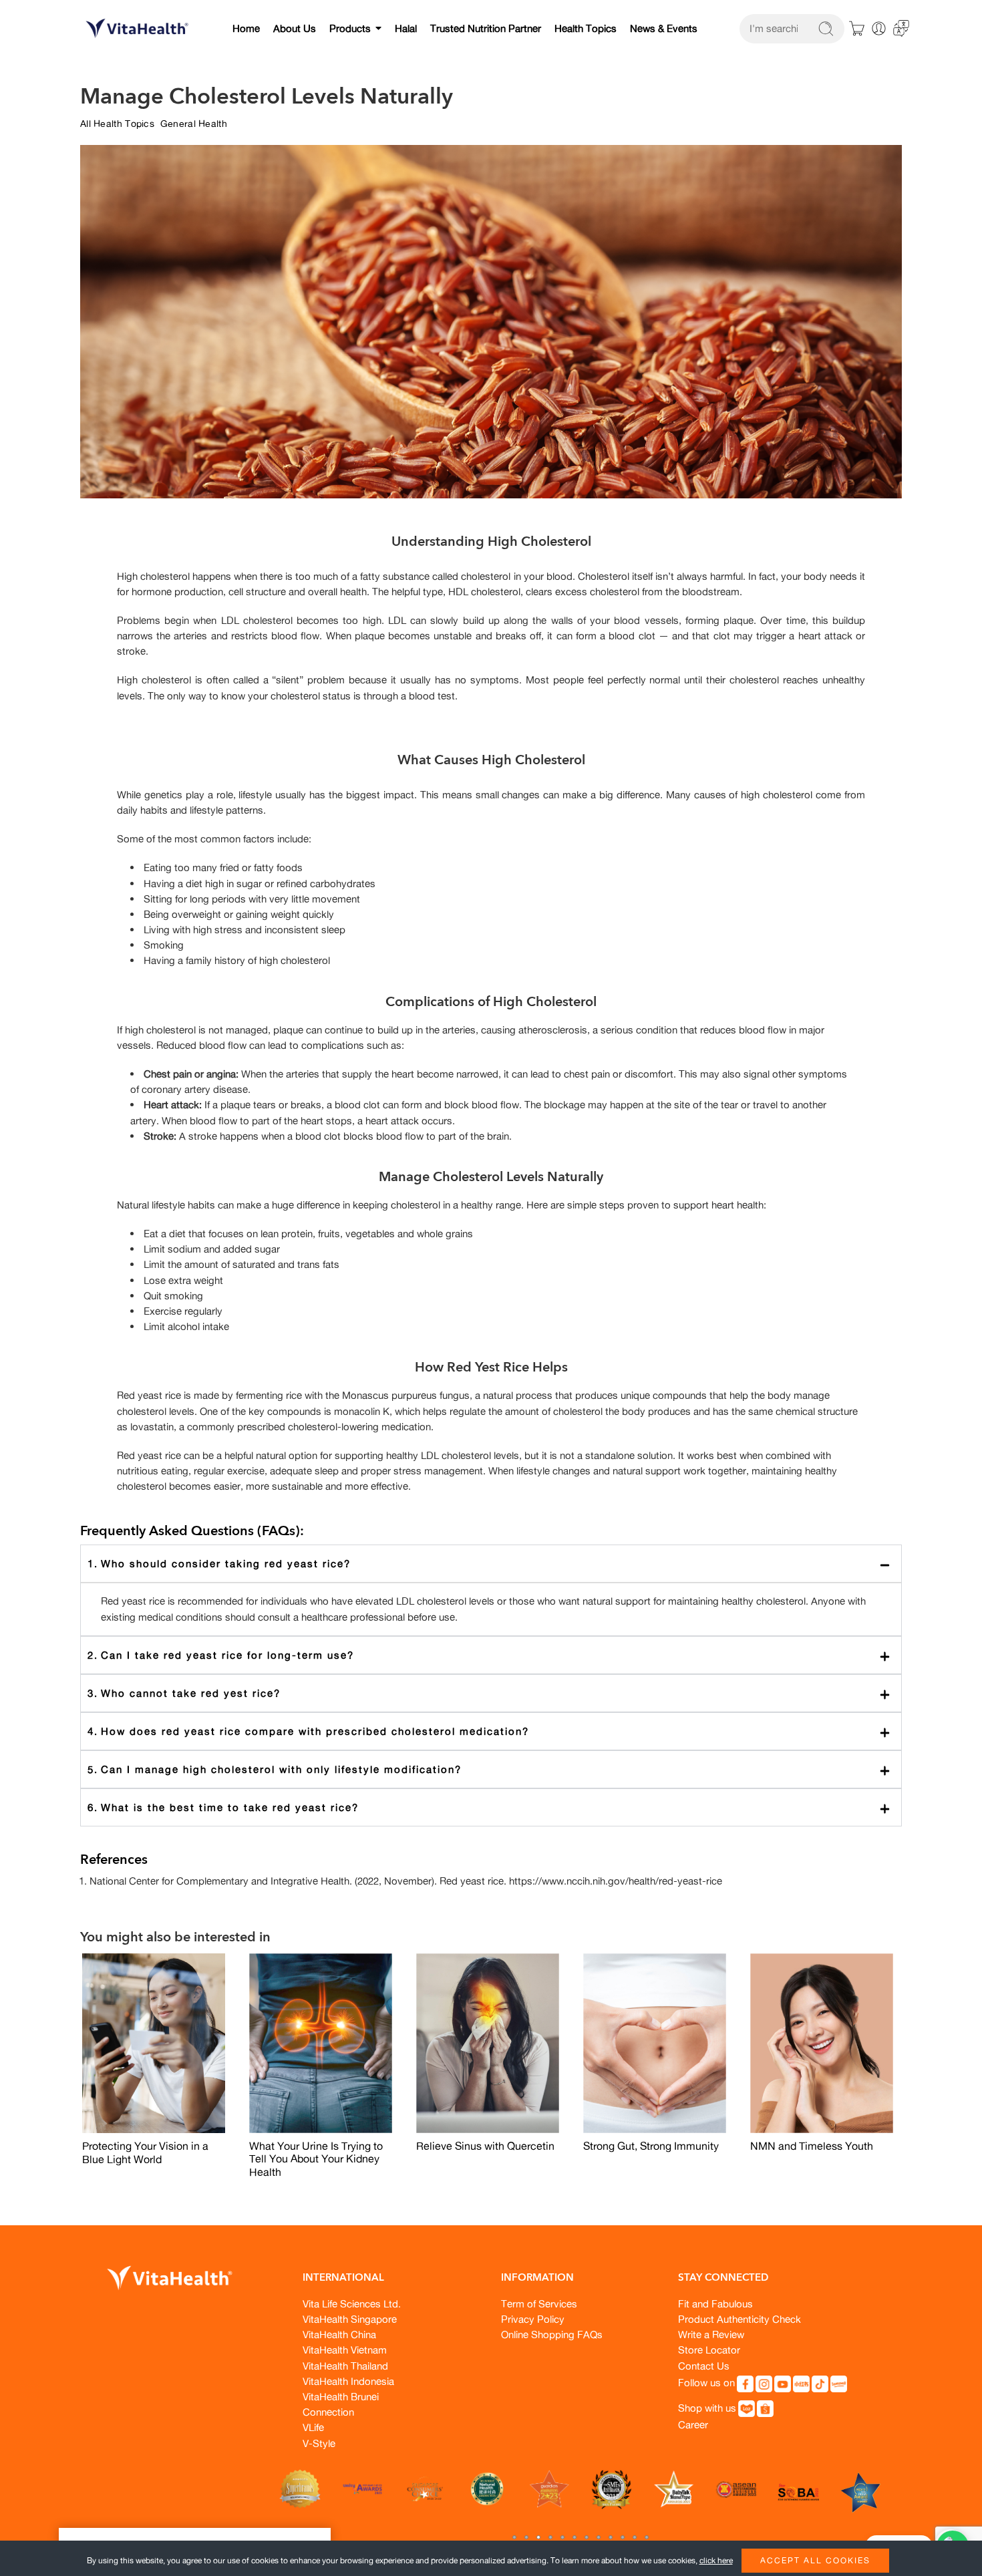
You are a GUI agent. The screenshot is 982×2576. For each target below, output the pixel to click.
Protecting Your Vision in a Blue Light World (145, 2152)
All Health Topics (117, 123)
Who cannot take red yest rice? (496, 1693)
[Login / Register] (879, 28)
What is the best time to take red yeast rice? (496, 1807)
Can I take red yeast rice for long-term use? (496, 1655)
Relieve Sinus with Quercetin (485, 2146)
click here (716, 2560)
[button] (514, 2537)
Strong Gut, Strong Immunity (651, 2146)
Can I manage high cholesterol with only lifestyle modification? (496, 1769)
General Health (194, 123)
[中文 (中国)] (901, 27)
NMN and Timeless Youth (812, 2146)
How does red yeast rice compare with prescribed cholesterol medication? (496, 1731)
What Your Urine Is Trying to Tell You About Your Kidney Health (316, 2159)
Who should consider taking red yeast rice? (496, 1563)
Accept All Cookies (815, 2560)
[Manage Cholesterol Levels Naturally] (154, 2044)
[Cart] (857, 29)
